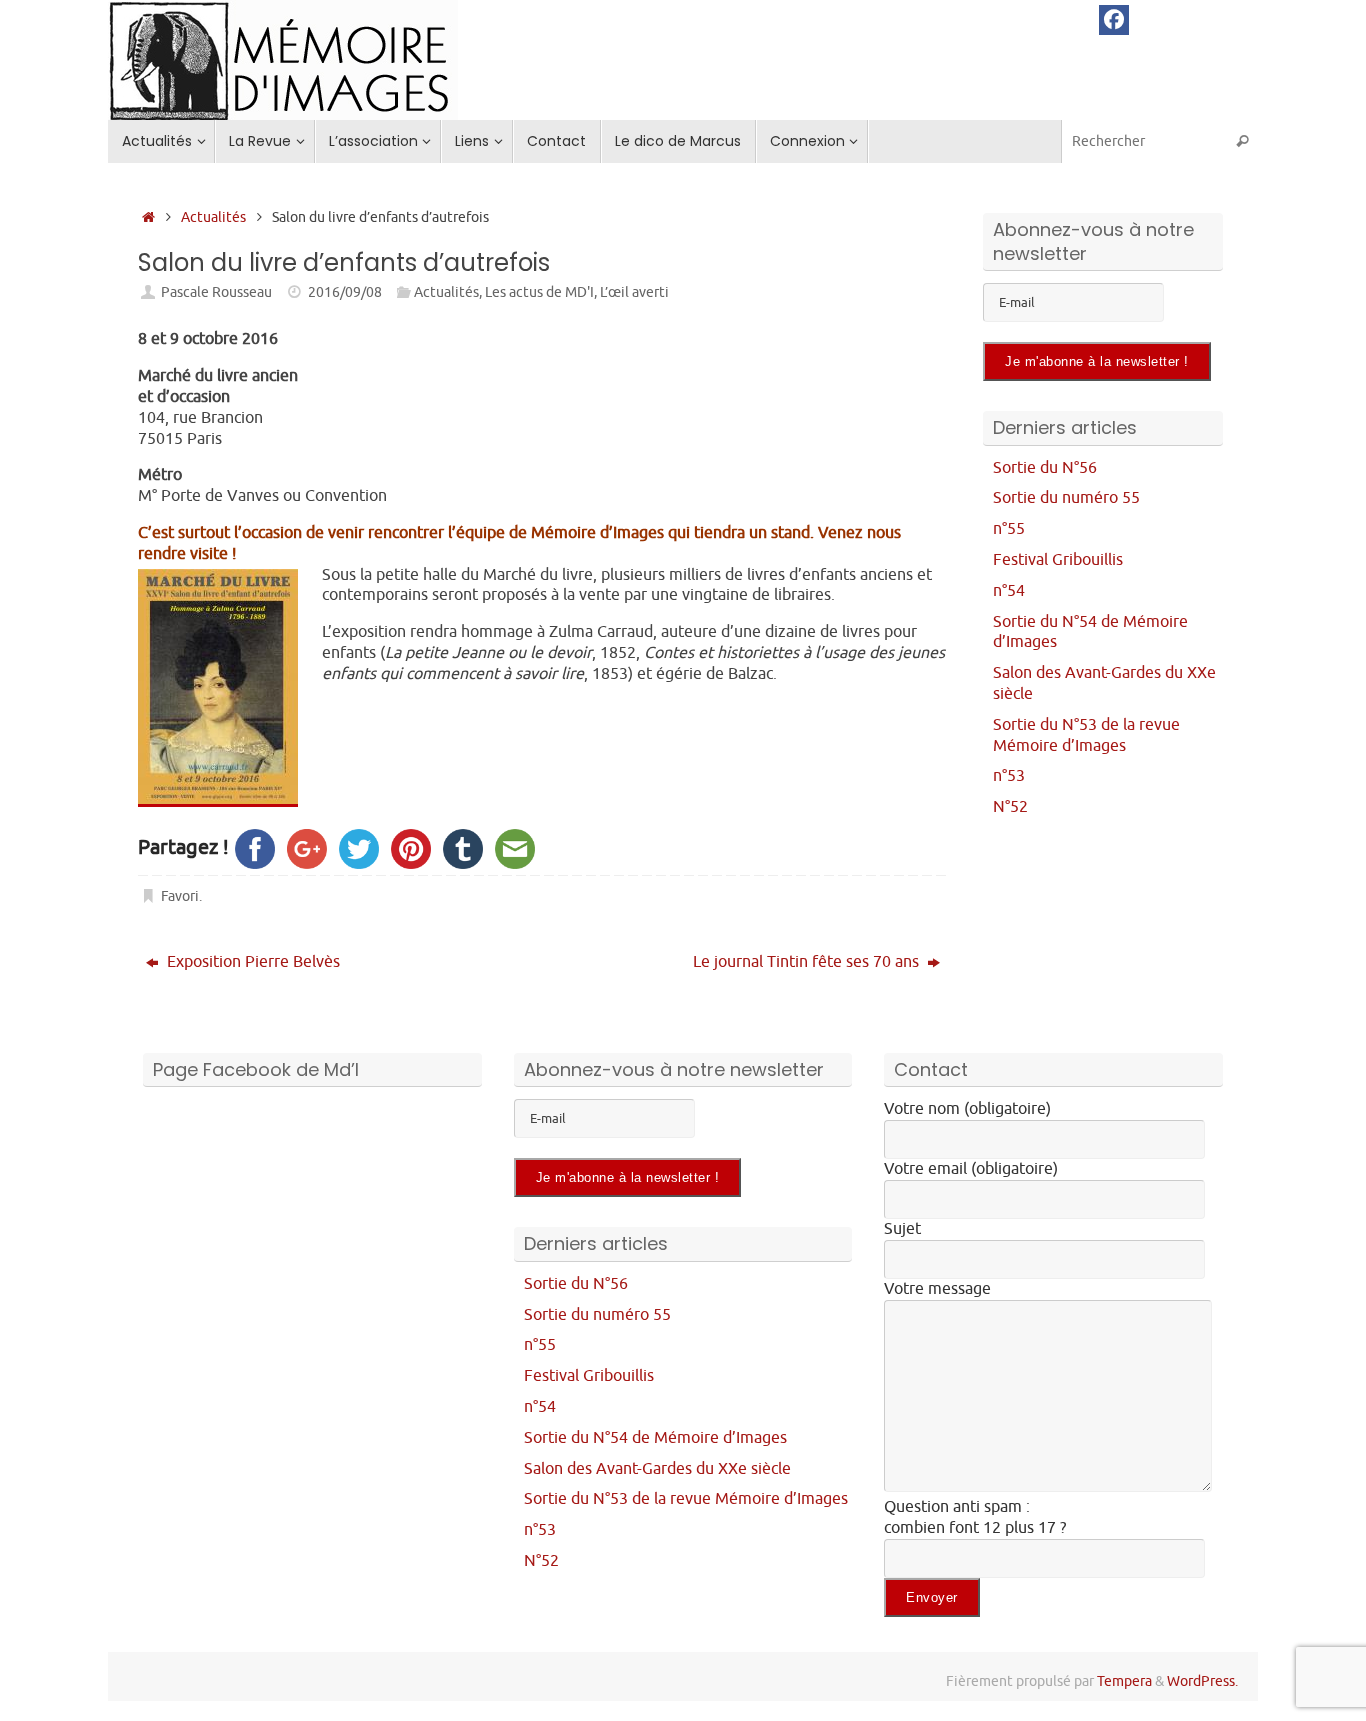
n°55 (1009, 529)
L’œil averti (634, 292)
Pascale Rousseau (216, 292)
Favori (180, 896)
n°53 (1009, 776)
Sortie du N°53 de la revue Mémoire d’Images (1086, 735)
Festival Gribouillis (1058, 560)
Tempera (1124, 1681)
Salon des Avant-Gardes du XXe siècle (657, 1469)
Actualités (213, 217)
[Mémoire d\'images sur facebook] (1114, 20)
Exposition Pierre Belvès (251, 962)
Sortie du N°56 (1045, 468)
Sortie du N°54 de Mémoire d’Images (655, 1438)
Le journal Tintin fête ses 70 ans (808, 962)
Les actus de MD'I (539, 292)
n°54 (1009, 591)
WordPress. (1202, 1681)
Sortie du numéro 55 (1066, 498)
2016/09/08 (345, 292)
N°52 (1010, 807)
